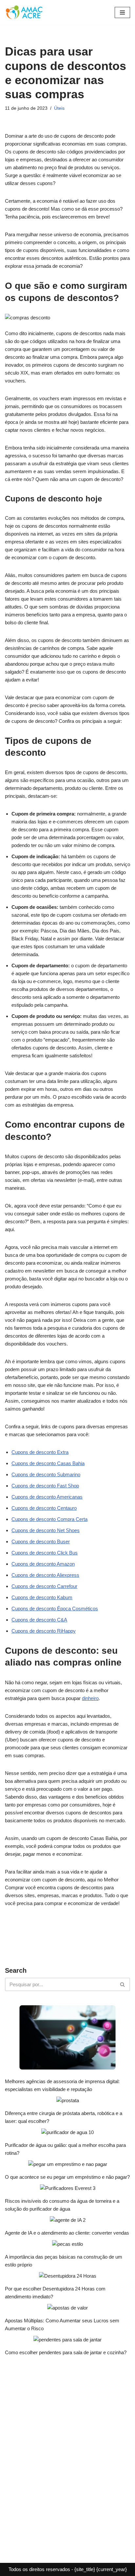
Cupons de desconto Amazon (43, 1564)
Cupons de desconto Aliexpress (45, 1575)
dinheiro (90, 1698)
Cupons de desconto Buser (41, 1541)
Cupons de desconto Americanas (47, 1497)
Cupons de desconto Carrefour (44, 1586)
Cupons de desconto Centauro (44, 1508)
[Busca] (123, 1984)
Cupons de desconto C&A (39, 1620)
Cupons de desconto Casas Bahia (48, 1463)
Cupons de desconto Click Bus (45, 1553)
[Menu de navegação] (122, 12)
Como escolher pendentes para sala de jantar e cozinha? (66, 2352)
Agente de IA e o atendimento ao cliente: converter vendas (67, 2233)
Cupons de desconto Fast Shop (45, 1486)
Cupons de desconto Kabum (42, 1597)
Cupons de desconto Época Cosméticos (55, 1609)
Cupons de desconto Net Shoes (46, 1530)
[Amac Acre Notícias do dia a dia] (25, 12)
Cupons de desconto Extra (40, 1452)
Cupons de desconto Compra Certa (49, 1519)
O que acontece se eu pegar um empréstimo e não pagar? (67, 2177)
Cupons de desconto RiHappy (44, 1631)
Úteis (59, 108)
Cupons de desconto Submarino (46, 1474)
